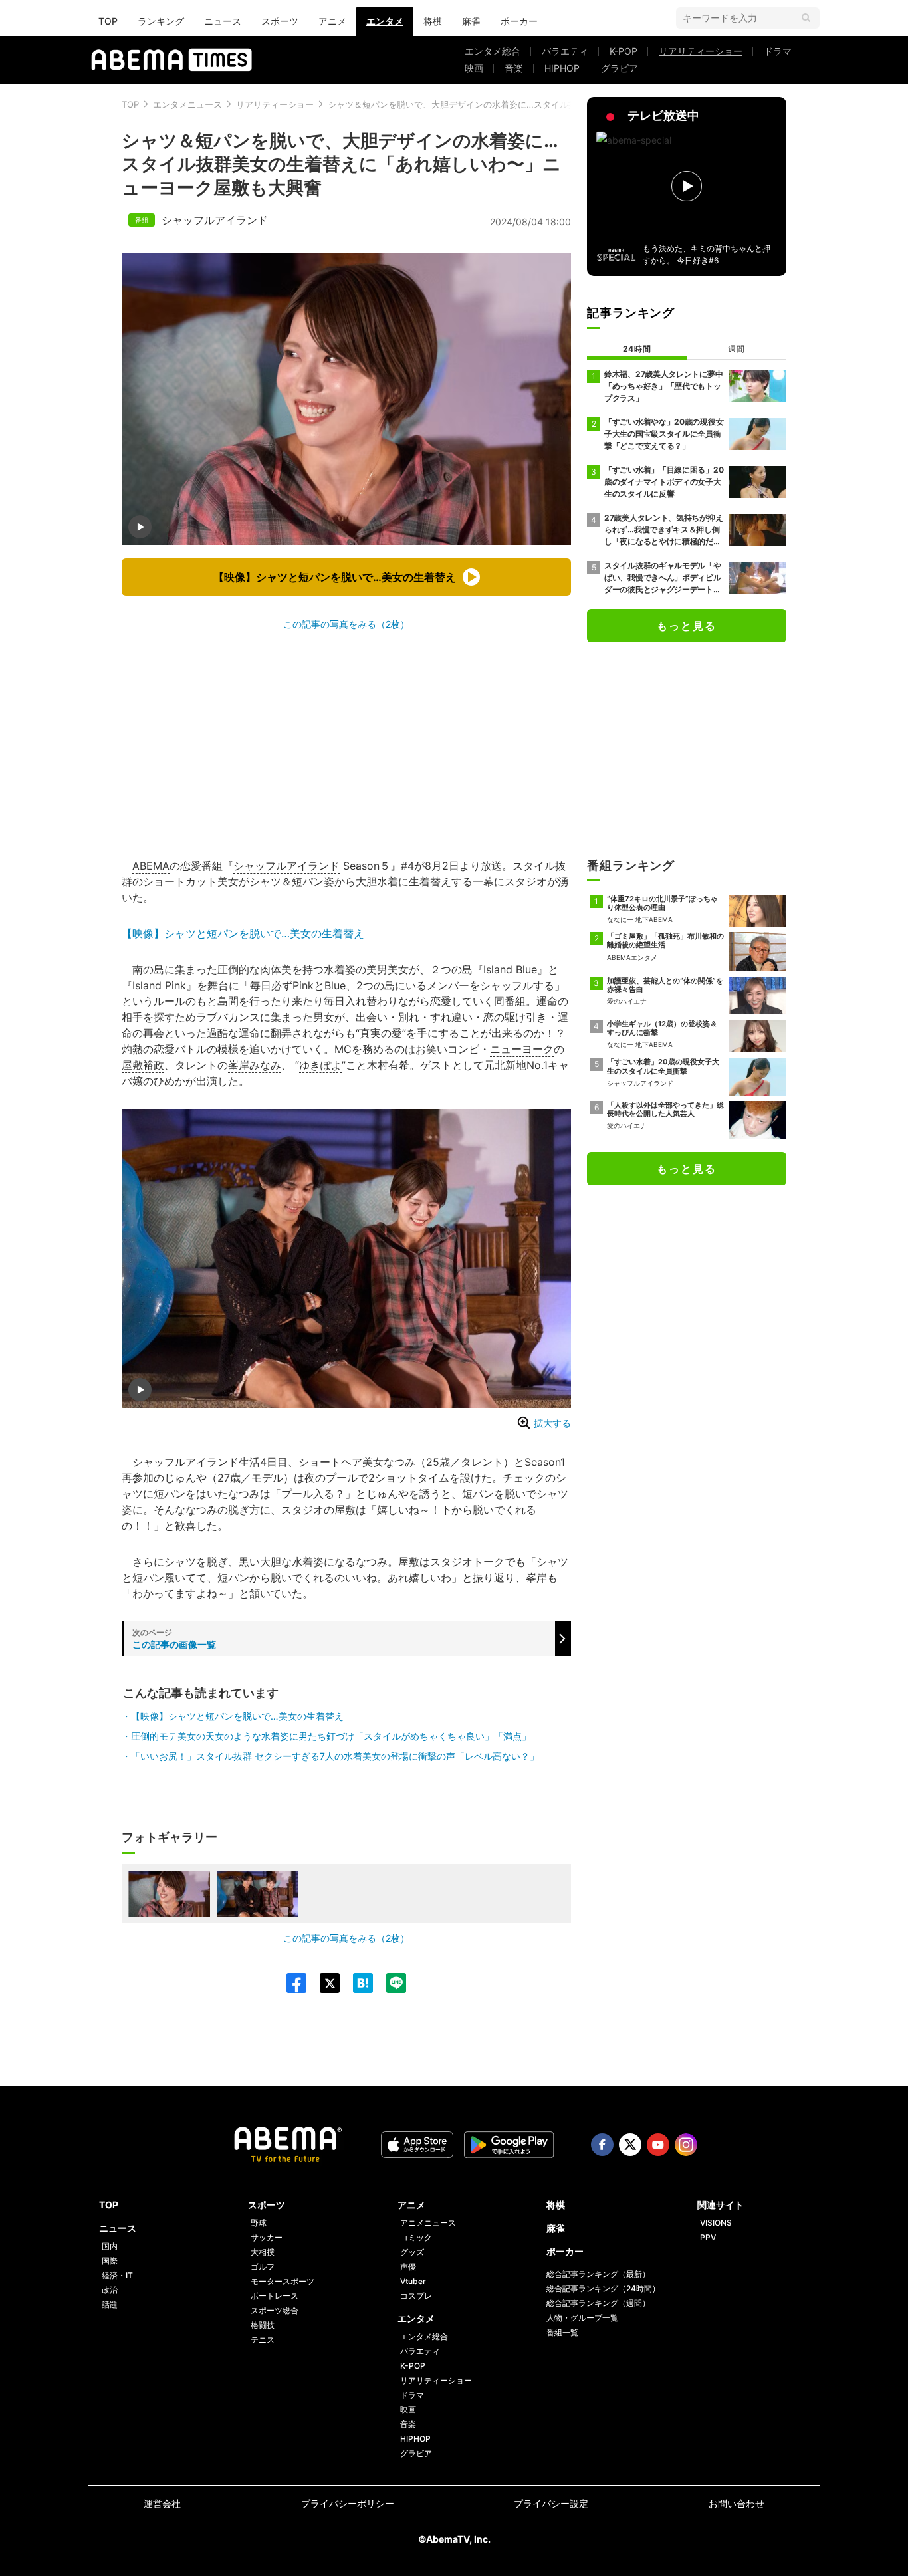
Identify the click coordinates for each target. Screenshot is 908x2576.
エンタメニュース (187, 104)
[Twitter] (323, 1983)
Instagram (686, 2145)
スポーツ (280, 21)
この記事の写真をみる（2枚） (346, 624)
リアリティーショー (701, 51)
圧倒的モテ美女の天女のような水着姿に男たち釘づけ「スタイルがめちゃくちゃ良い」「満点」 (331, 1736)
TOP (108, 21)
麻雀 (471, 21)
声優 (408, 2267)
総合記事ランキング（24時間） (603, 2288)
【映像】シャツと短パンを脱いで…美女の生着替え (243, 933)
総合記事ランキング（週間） (598, 2303)
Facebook (602, 2145)
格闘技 (263, 2325)
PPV (708, 2237)
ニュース (223, 21)
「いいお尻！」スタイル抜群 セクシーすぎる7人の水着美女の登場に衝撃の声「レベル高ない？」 (335, 1756)
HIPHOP (562, 68)
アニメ (332, 21)
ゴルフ (263, 2267)
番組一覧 (562, 2332)
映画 (474, 68)
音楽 (514, 68)
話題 (110, 2304)
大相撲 (263, 2252)
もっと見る (687, 626)
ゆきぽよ (320, 1065)
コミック (416, 2237)
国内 (110, 2246)
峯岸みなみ (255, 1065)
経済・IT (117, 2275)
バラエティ (565, 51)
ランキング (161, 21)
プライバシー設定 (551, 2503)
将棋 (433, 21)
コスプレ (416, 2296)
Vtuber (413, 2281)
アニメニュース (428, 2223)
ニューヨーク (522, 1049)
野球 (259, 2223)
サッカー (267, 2237)
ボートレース (275, 2296)
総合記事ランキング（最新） (598, 2274)
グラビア (620, 68)
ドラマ (778, 51)
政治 (110, 2290)
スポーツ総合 (275, 2310)
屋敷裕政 (143, 1065)
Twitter (630, 2145)
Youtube (658, 2145)
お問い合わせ (737, 2503)
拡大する (552, 1423)
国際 (110, 2261)
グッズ (412, 2252)
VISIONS (716, 2223)
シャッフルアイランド (215, 220)
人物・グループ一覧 (582, 2318)
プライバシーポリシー (348, 2503)
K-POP (624, 51)
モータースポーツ (283, 2281)
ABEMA (151, 866)
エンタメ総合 (493, 51)
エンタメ (385, 21)
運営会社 (162, 2503)
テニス (263, 2340)
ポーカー (519, 21)
